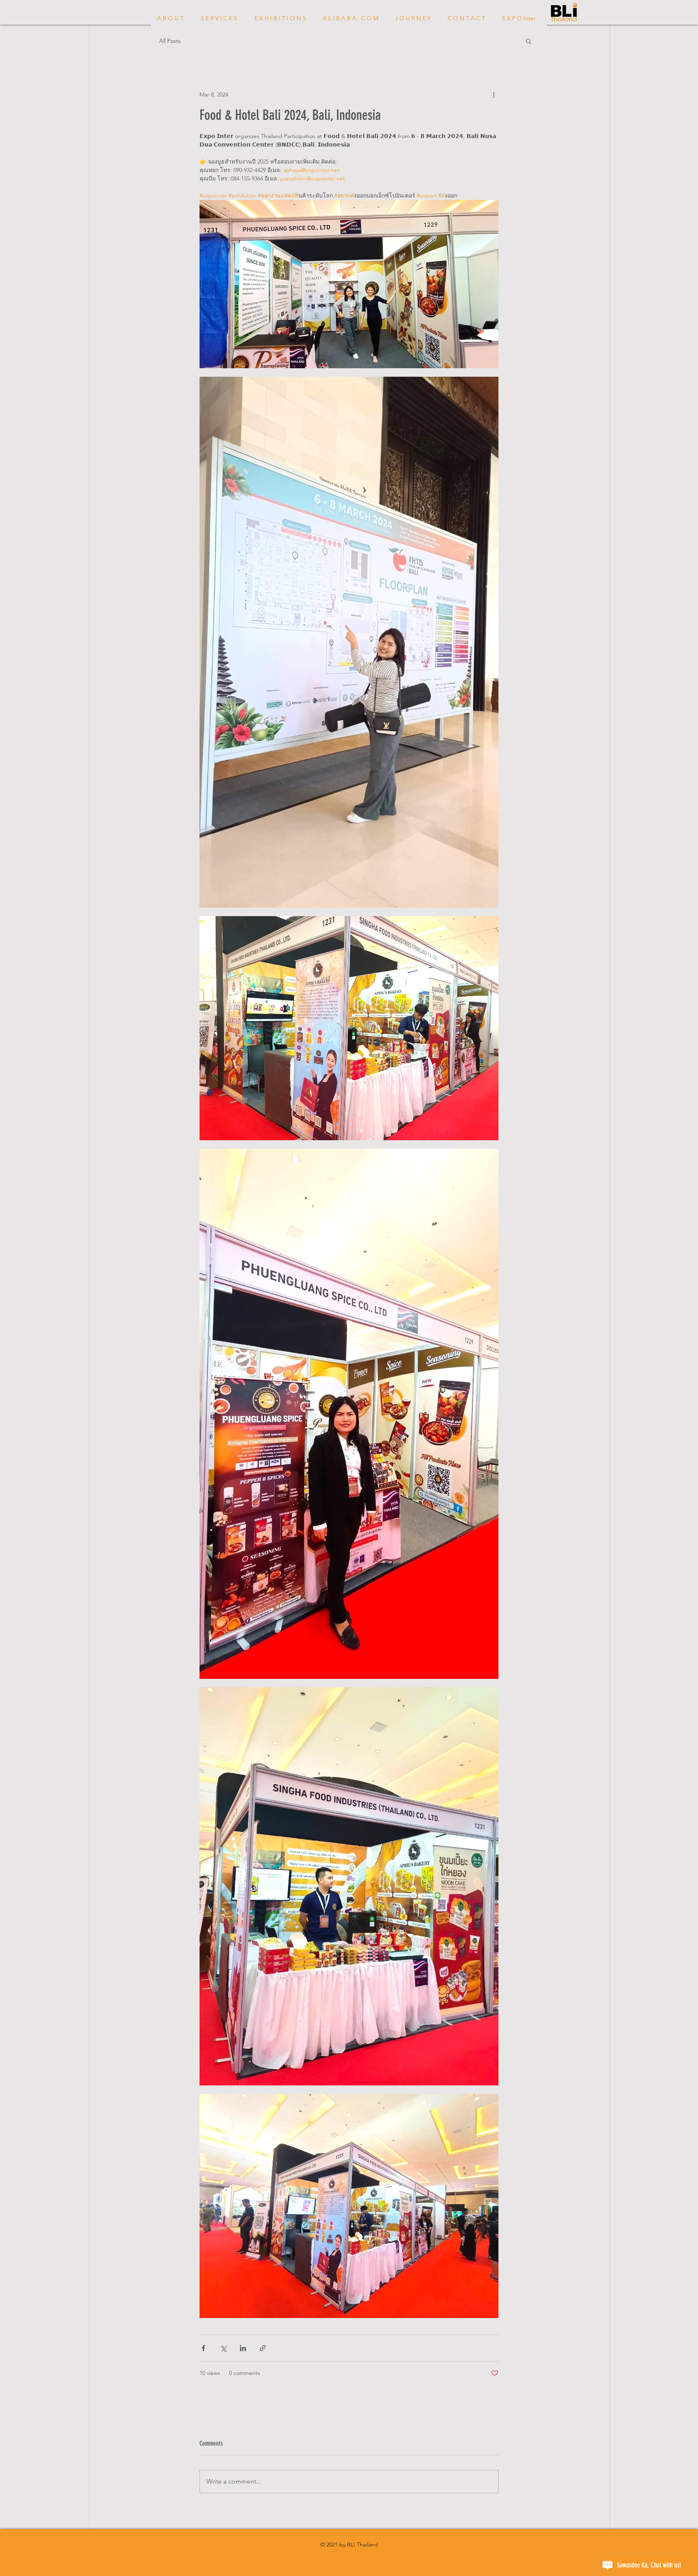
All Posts (170, 41)
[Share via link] (263, 2348)
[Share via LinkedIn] (243, 2348)
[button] (529, 41)
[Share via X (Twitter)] (223, 2348)
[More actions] (494, 94)
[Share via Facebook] (203, 2348)
